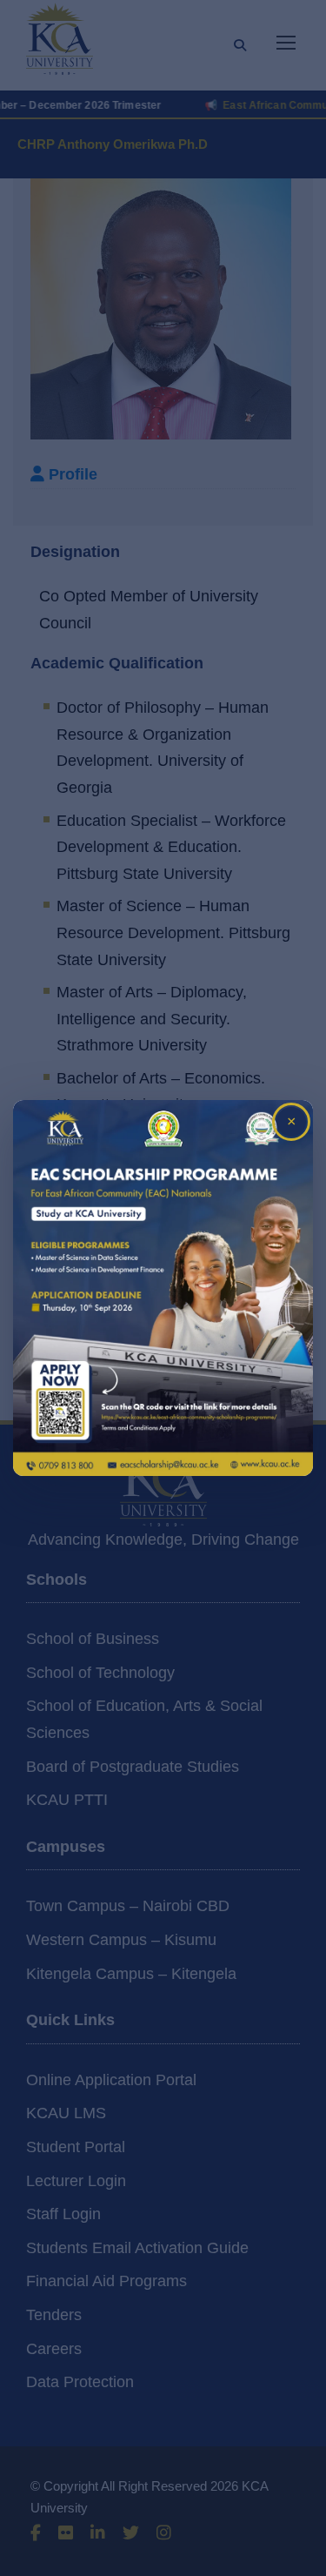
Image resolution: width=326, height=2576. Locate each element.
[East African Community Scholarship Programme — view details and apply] (163, 1288)
